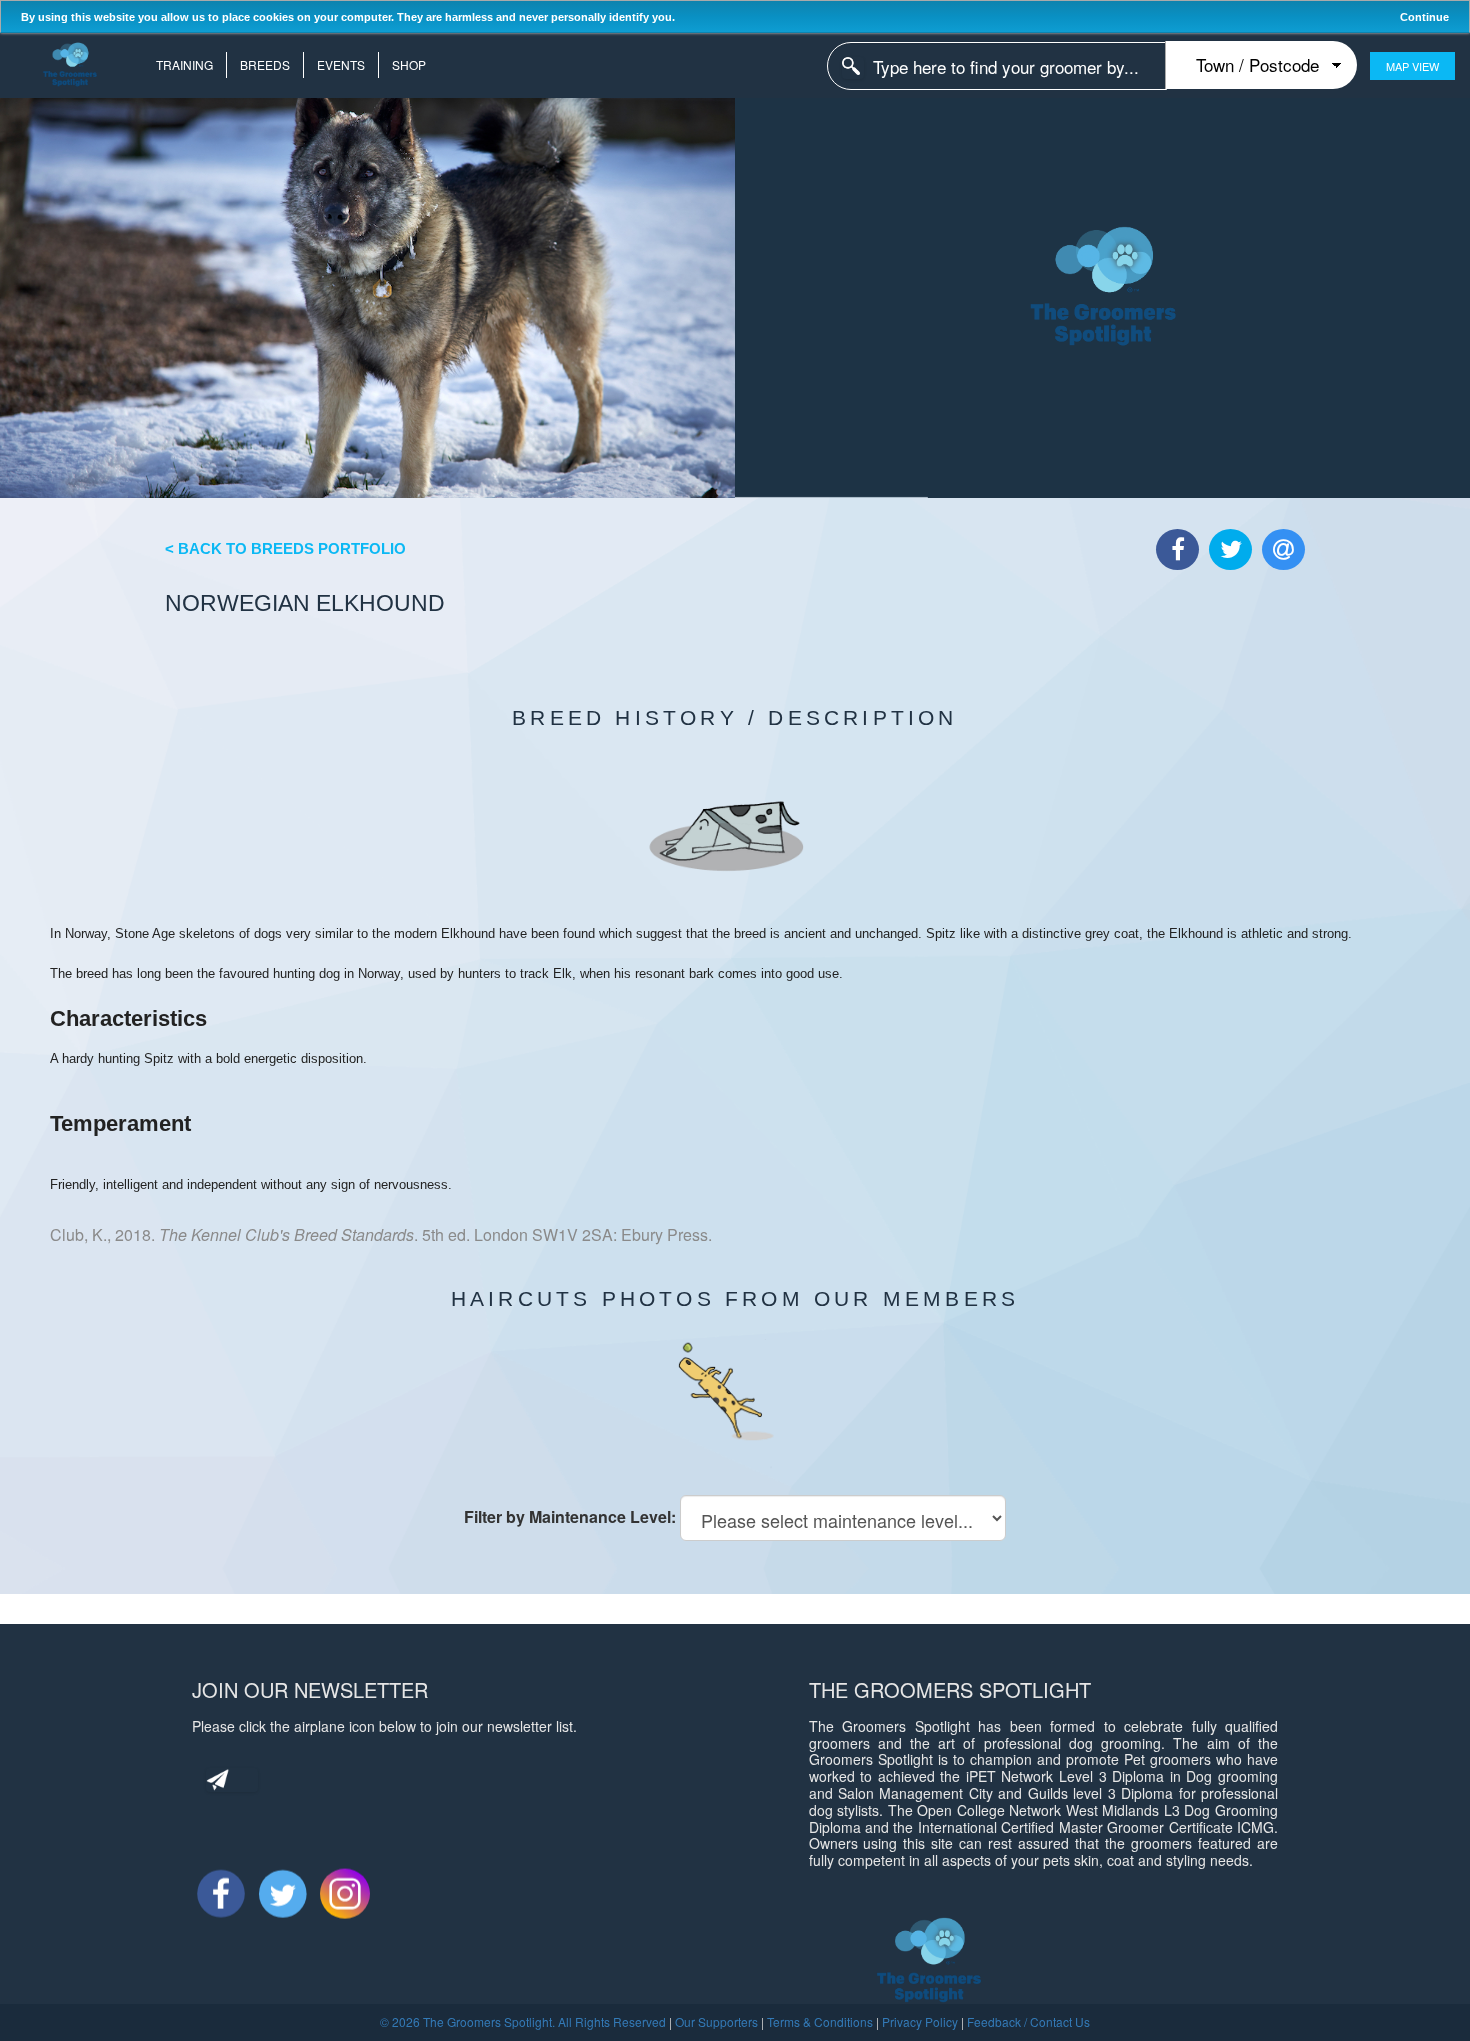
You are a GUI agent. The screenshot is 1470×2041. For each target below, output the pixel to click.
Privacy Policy (920, 2021)
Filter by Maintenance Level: (570, 1516)
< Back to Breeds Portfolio (285, 548)
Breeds (265, 64)
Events (341, 64)
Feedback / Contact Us (1028, 2021)
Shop (409, 64)
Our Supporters (716, 2021)
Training (184, 64)
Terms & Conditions (820, 2021)
